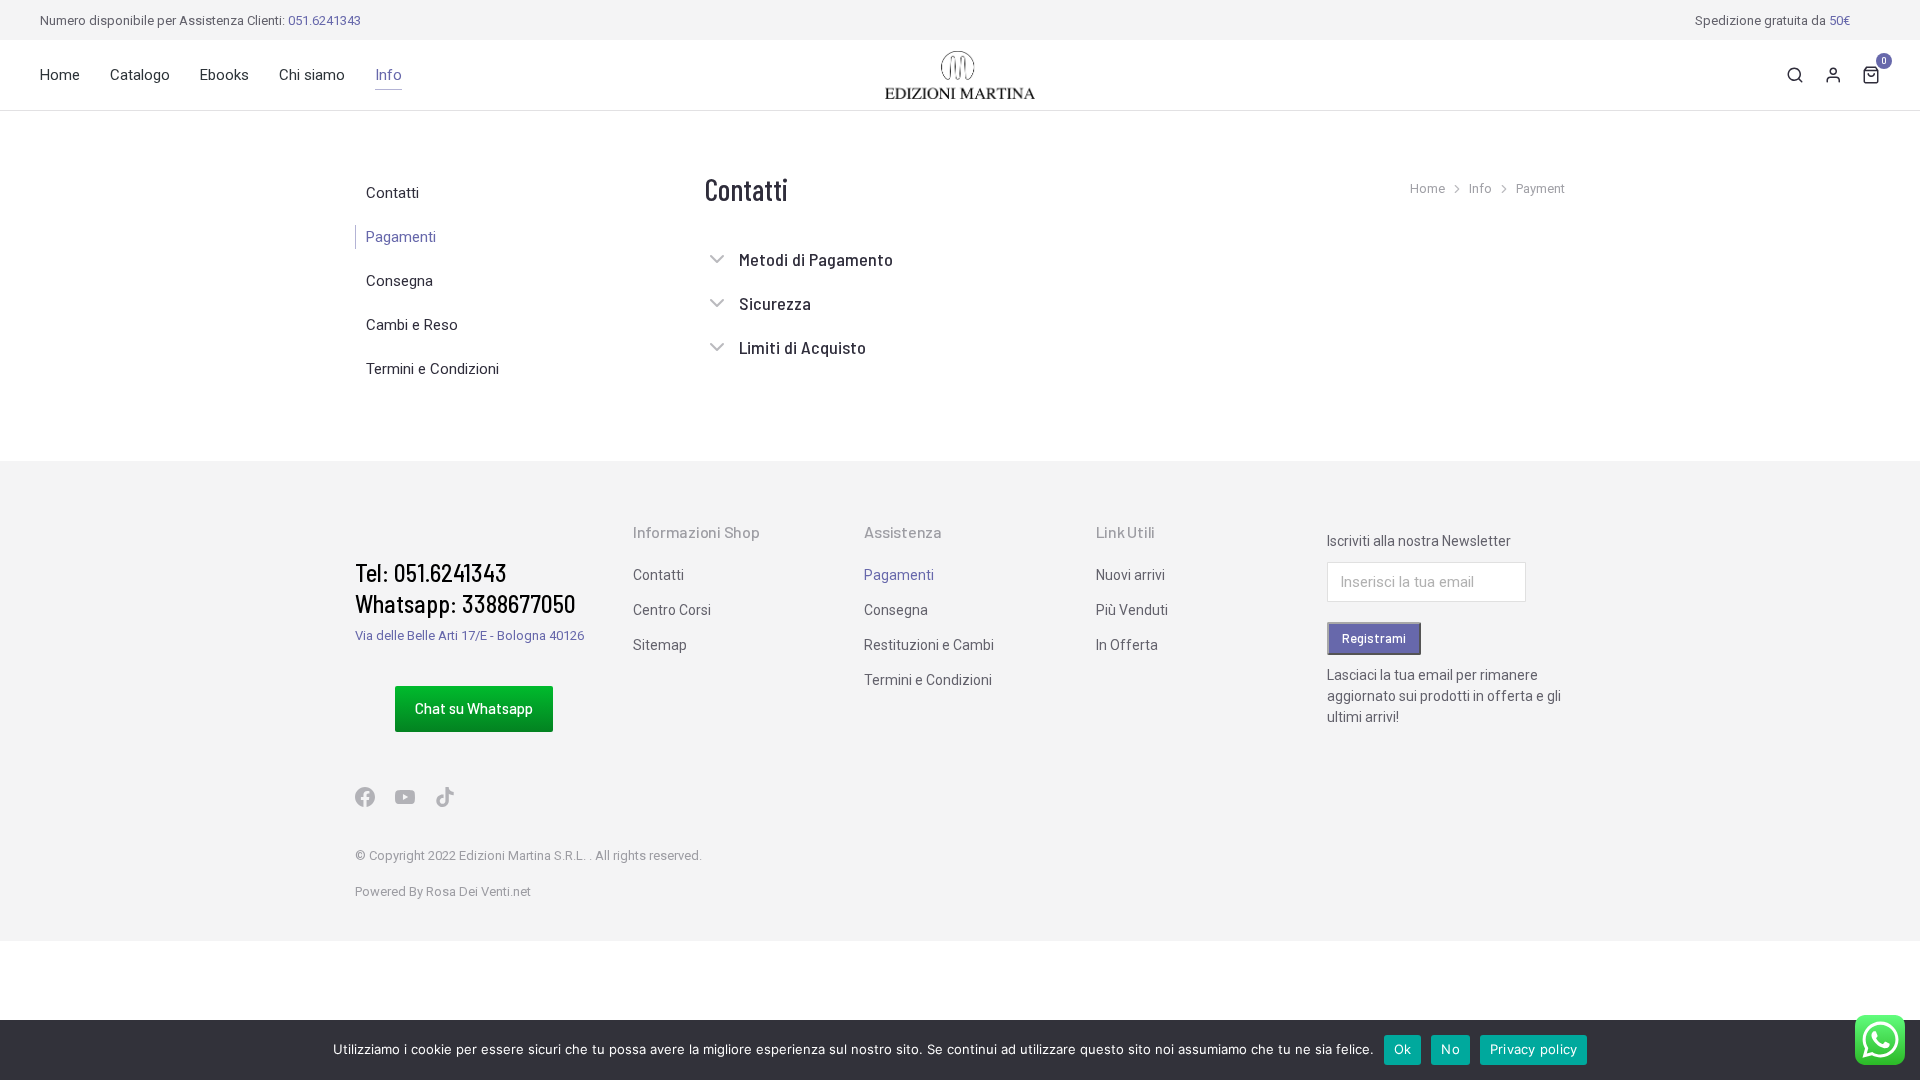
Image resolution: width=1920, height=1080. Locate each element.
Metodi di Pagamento (816, 259)
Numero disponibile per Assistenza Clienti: (200, 20)
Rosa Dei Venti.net (478, 891)
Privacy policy (1534, 1049)
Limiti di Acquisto (802, 347)
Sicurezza (775, 303)
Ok (1403, 1049)
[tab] (1135, 269)
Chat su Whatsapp (474, 708)
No (1450, 1049)
